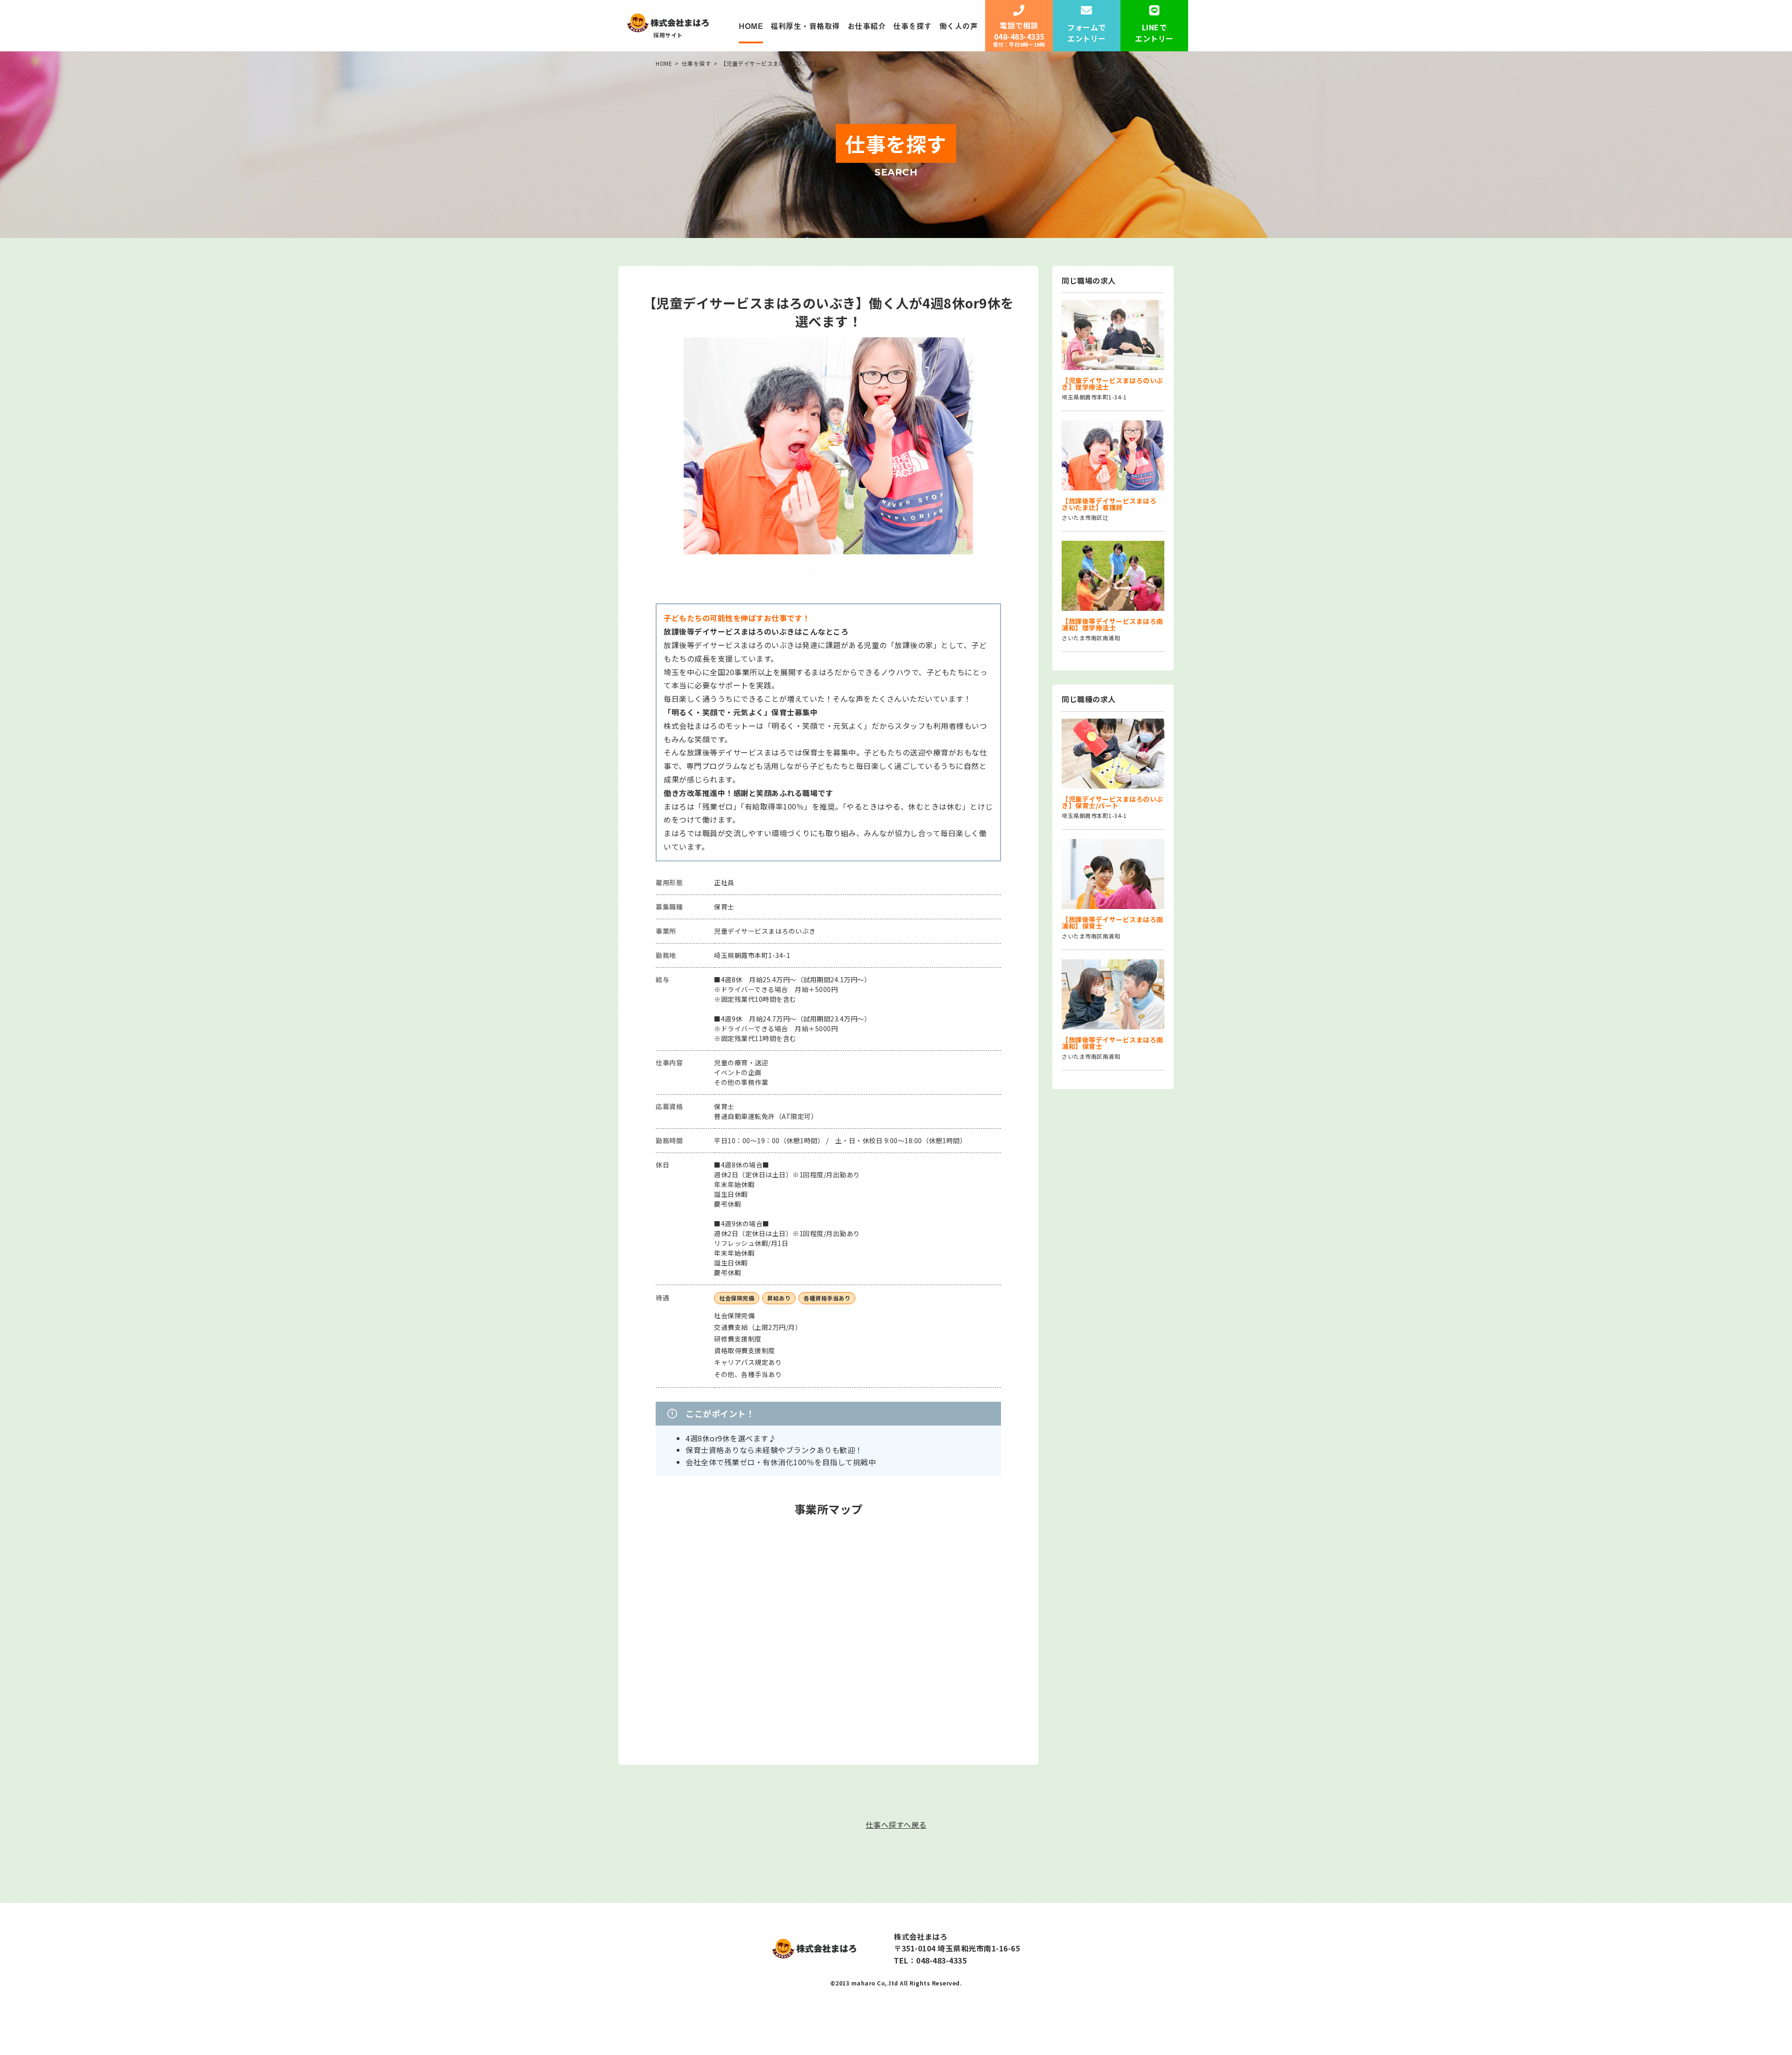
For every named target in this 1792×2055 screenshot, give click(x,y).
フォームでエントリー (1087, 33)
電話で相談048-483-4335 (1019, 34)
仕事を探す (913, 26)
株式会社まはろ (921, 1936)
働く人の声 (959, 26)
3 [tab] (842, 571)
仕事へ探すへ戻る (896, 1824)
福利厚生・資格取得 (805, 26)
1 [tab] (814, 571)
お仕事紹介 (867, 26)
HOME (751, 26)
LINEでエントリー (1154, 33)
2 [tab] (828, 571)
